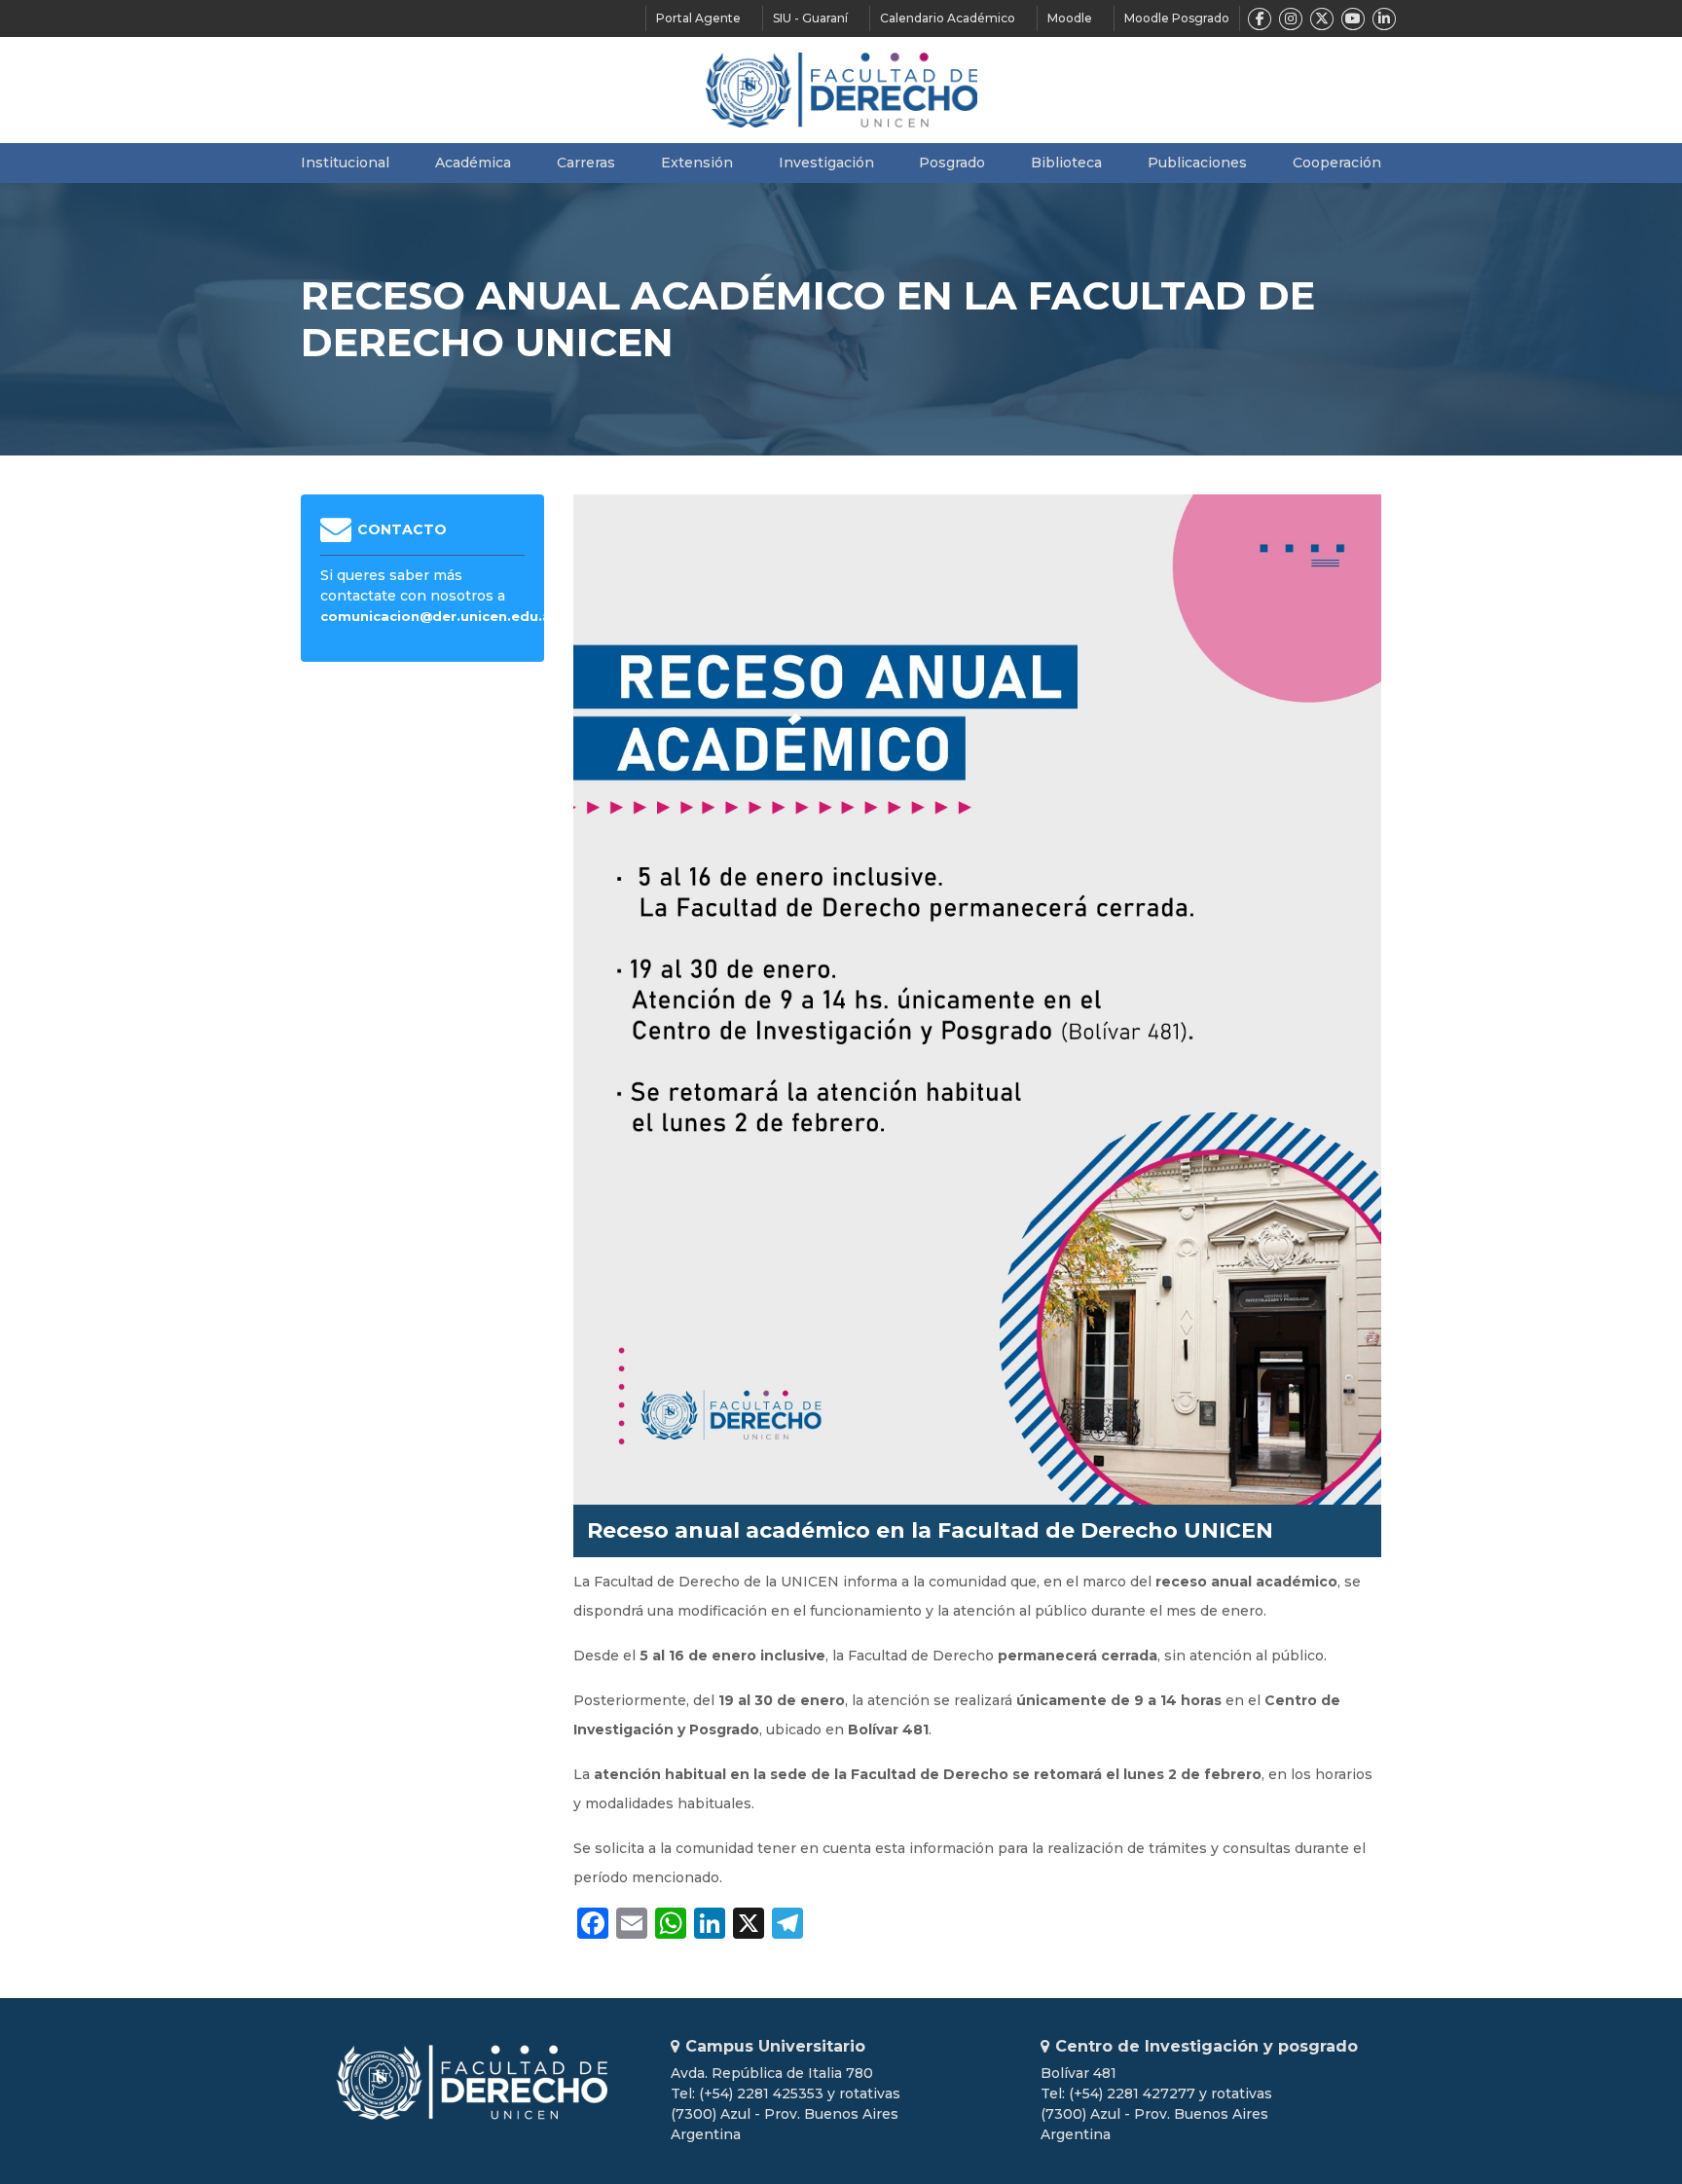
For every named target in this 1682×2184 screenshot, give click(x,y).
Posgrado (952, 163)
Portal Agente (698, 18)
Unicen (472, 2082)
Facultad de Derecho (841, 90)
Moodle (1070, 18)
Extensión (697, 163)
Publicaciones (1197, 163)
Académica (473, 163)
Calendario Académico (948, 18)
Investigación (826, 163)
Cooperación (1337, 163)
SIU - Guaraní (810, 18)
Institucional (345, 163)
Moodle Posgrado (1177, 18)
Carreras (586, 163)
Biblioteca (1066, 163)
